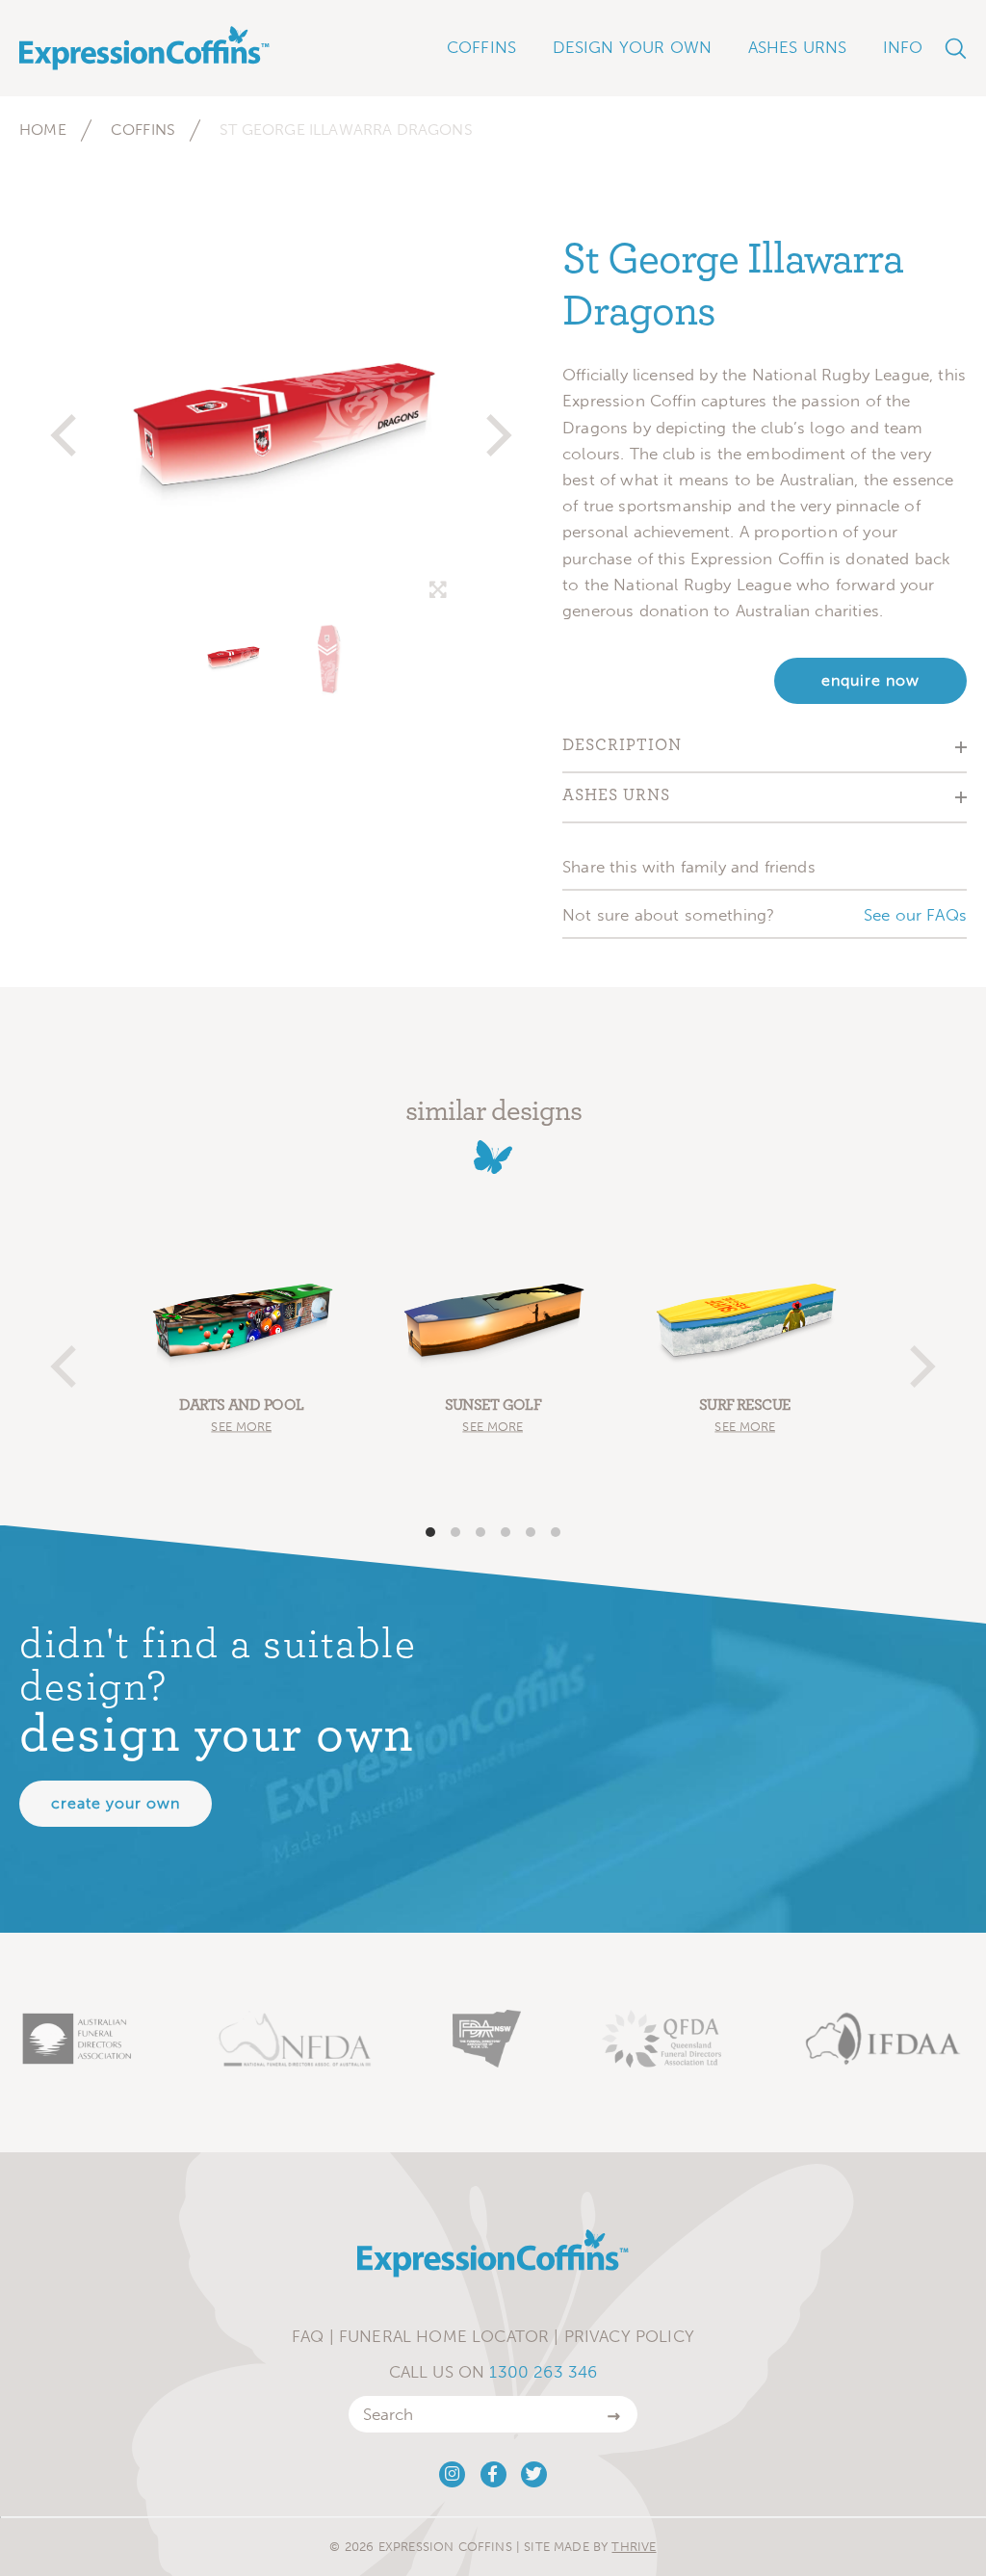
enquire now (870, 680)
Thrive (634, 2547)
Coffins (143, 130)
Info (903, 47)
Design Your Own (633, 47)
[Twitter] (534, 2474)
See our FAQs (915, 915)
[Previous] (67, 427)
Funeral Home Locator (444, 2336)
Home (43, 130)
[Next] (495, 427)
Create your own (116, 1803)
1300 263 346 (543, 2372)
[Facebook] (493, 2474)
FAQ (308, 2336)
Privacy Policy (629, 2336)
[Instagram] (452, 2474)
